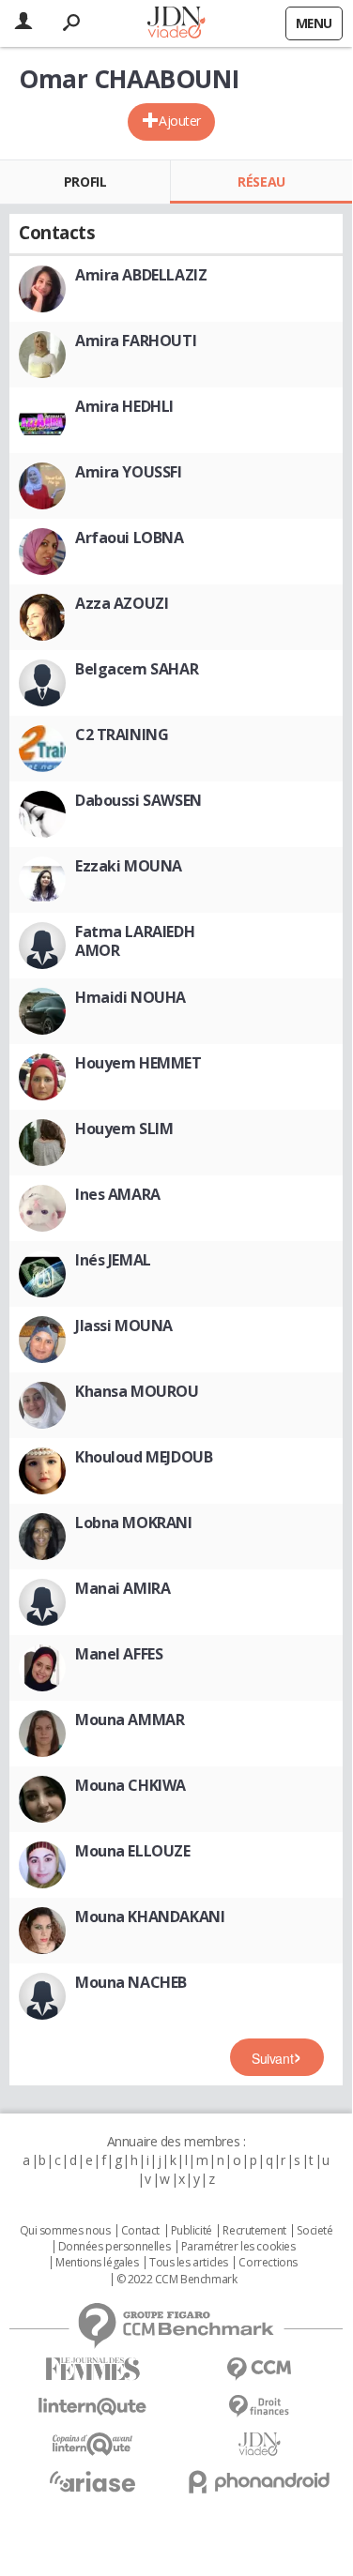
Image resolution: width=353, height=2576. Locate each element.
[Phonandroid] (260, 2482)
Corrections (268, 2263)
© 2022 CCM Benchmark (177, 2280)
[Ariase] (93, 2481)
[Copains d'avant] (93, 2444)
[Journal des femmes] (93, 2369)
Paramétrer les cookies (238, 2247)
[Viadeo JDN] (260, 2444)
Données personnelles (115, 2247)
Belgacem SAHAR (137, 669)
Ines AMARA (118, 1194)
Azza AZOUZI (122, 603)
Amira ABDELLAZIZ (141, 275)
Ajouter (180, 121)
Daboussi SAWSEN (138, 800)
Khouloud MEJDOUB (144, 1457)
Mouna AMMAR (130, 1720)
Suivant (272, 2058)
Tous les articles (189, 2263)
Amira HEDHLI (124, 406)
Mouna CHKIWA (130, 1785)
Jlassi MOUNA (124, 1326)
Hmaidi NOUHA (130, 997)
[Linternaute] (93, 2407)
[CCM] (260, 2369)
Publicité (192, 2231)
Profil (85, 182)
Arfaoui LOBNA (130, 538)
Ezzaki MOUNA (129, 866)
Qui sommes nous (65, 2231)
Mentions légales (97, 2263)
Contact (140, 2231)
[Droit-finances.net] (260, 2407)
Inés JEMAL (113, 1260)
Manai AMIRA (123, 1588)
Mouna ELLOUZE (133, 1851)
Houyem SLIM (124, 1129)
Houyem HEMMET (138, 1063)
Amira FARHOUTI (136, 341)
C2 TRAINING (122, 735)
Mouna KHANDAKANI (150, 1917)
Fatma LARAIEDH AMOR (135, 941)
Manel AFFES (119, 1654)
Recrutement (254, 2231)
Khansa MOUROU (137, 1391)
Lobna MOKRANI (134, 1523)
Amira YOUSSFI (129, 472)
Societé (315, 2231)
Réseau (261, 182)
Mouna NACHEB (131, 1982)
